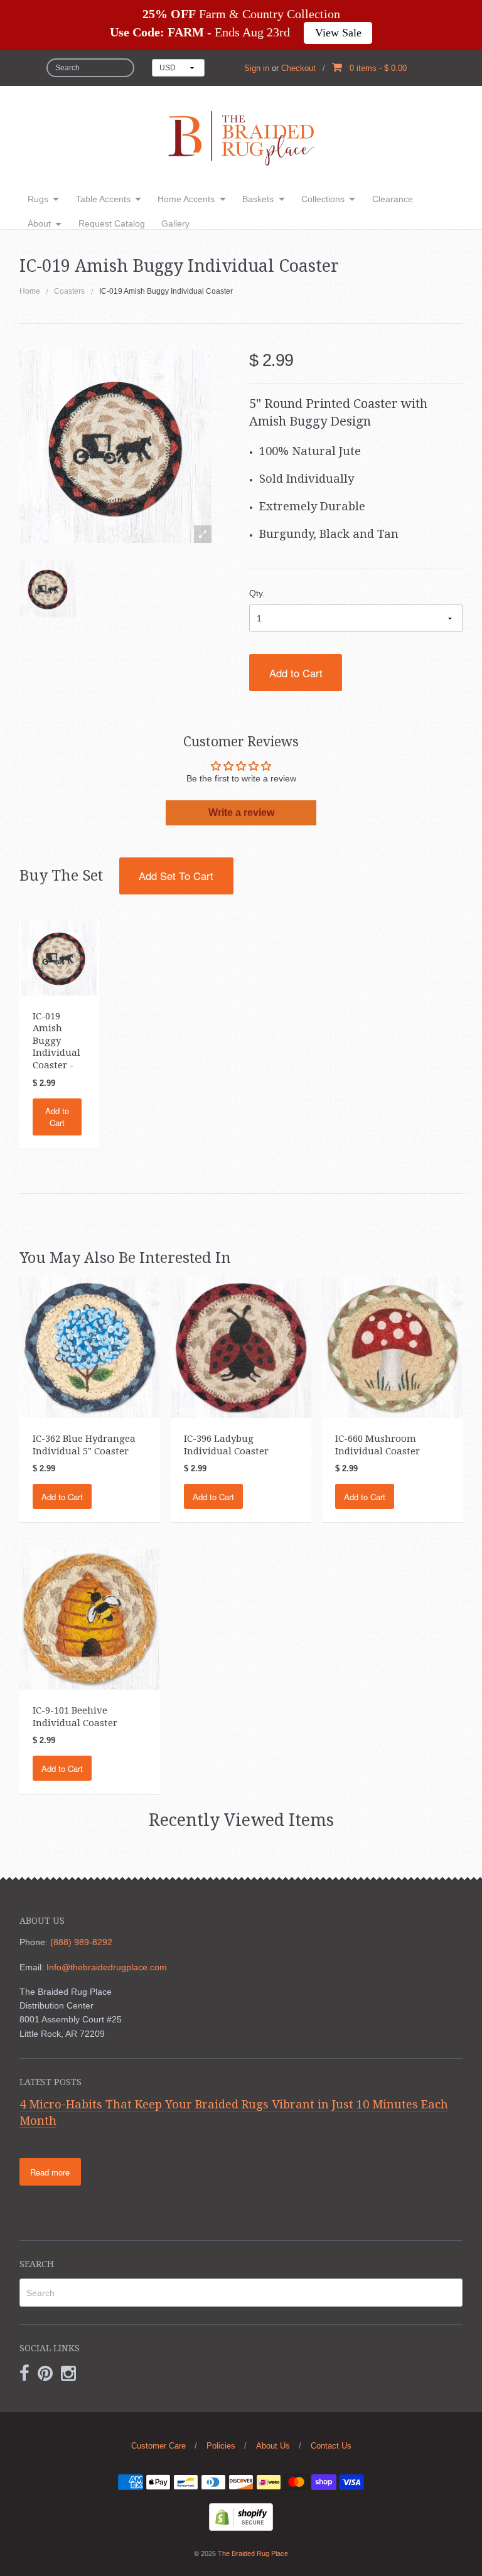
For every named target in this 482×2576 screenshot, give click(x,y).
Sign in (257, 68)
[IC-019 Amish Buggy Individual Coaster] (48, 589)
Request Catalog (112, 223)
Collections (323, 199)
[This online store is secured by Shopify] (241, 2516)
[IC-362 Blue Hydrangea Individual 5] (90, 1347)
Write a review (241, 813)
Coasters (69, 291)
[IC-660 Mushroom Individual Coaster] (392, 1347)
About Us (273, 2446)
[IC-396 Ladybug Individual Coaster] (241, 1347)
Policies (221, 2446)
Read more (50, 2172)
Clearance (393, 199)
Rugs (38, 199)
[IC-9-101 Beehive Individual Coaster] (90, 1619)
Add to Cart (296, 673)
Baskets (258, 199)
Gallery (175, 223)
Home (30, 291)
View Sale (338, 33)
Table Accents (103, 199)
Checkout (298, 68)
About (39, 223)
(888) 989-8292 (81, 1942)
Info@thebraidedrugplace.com (107, 1967)
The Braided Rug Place (253, 2553)
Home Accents (186, 199)
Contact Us (331, 2446)
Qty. (257, 593)
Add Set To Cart (176, 876)
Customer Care (158, 2446)
